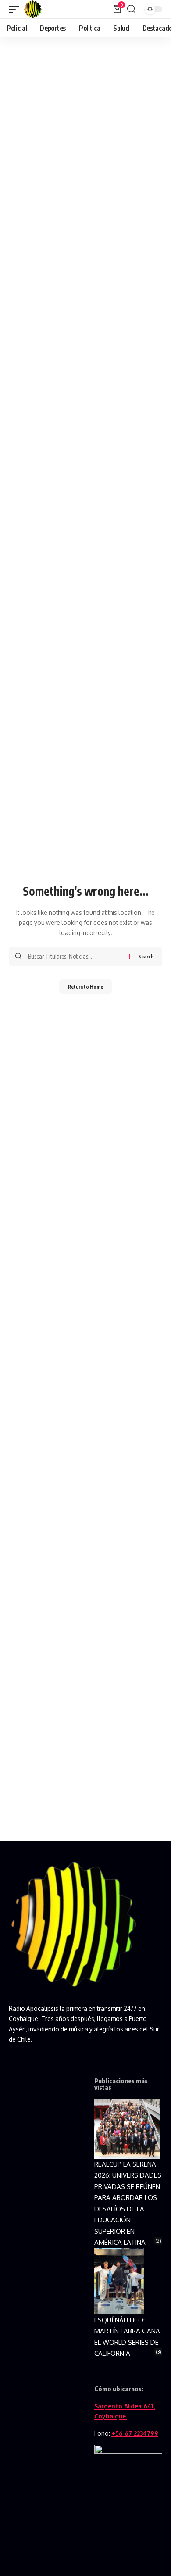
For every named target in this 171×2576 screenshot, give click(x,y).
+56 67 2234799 (135, 2433)
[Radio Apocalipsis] (33, 9)
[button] (16, 9)
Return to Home (85, 987)
